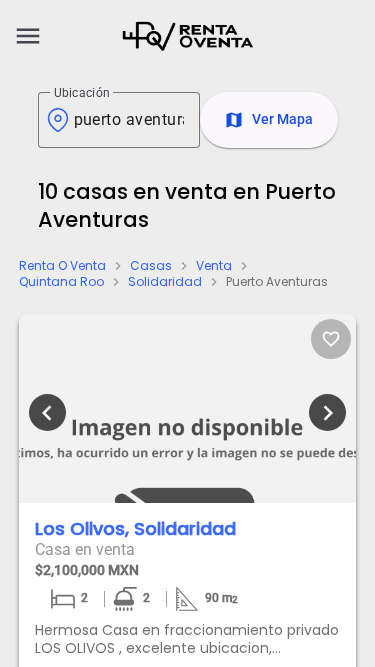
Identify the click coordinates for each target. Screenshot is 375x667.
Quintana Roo (61, 282)
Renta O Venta (62, 266)
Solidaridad (165, 282)
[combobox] (129, 120)
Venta (214, 266)
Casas (151, 266)
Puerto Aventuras (277, 282)
